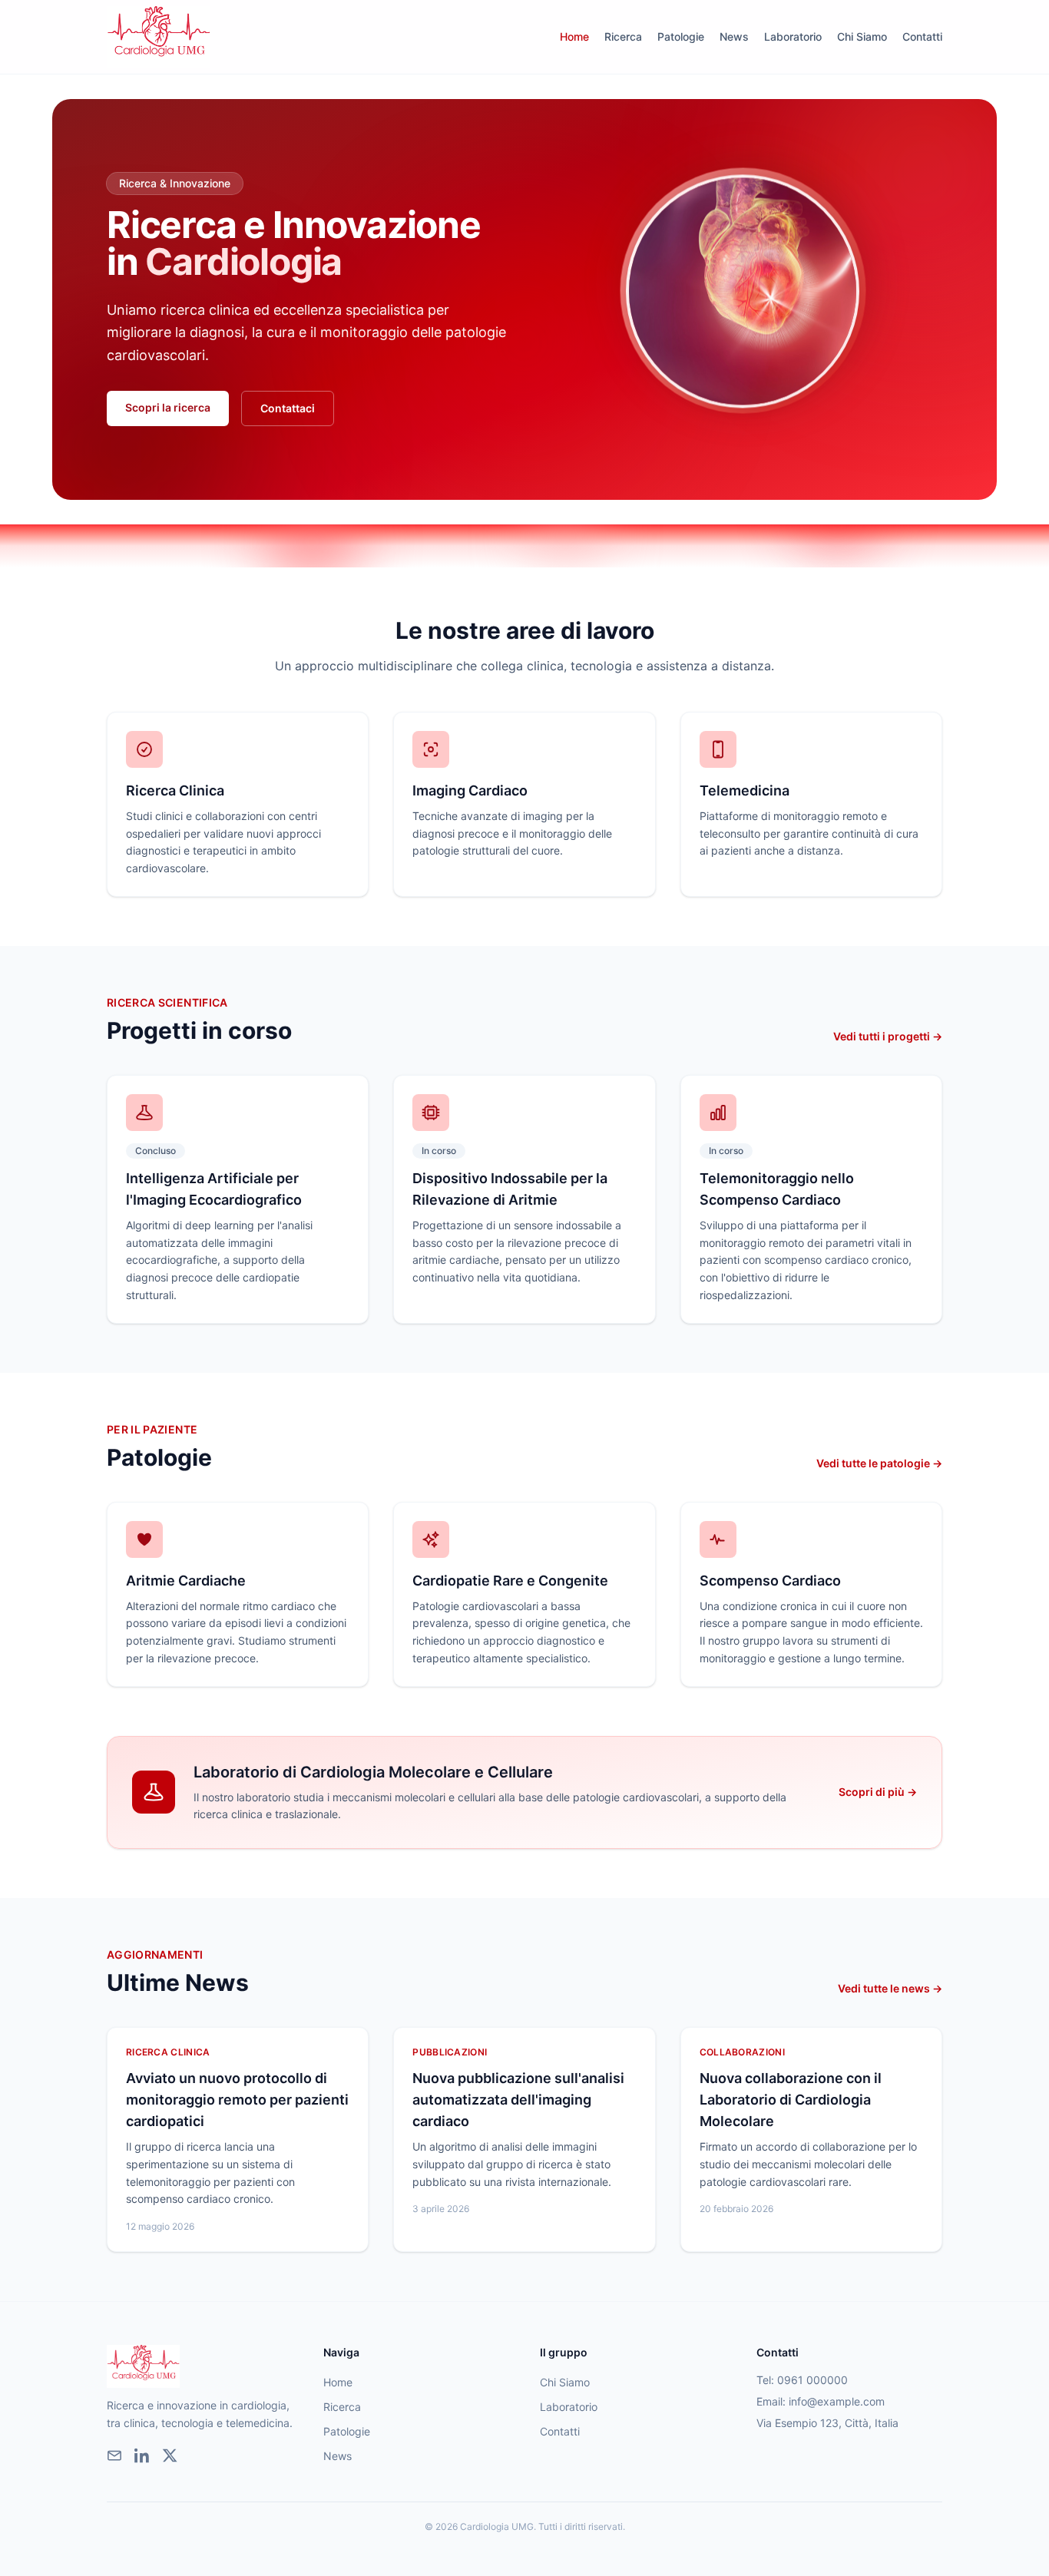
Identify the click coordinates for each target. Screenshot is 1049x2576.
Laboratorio (793, 36)
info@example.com (837, 2401)
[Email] (114, 2455)
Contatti (922, 36)
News (734, 36)
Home (574, 36)
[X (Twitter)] (170, 2455)
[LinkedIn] (142, 2455)
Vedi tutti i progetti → (888, 1036)
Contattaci (288, 408)
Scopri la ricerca (168, 407)
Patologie (681, 36)
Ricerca (623, 36)
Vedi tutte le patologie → (879, 1463)
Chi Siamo (862, 36)
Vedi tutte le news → (890, 1988)
